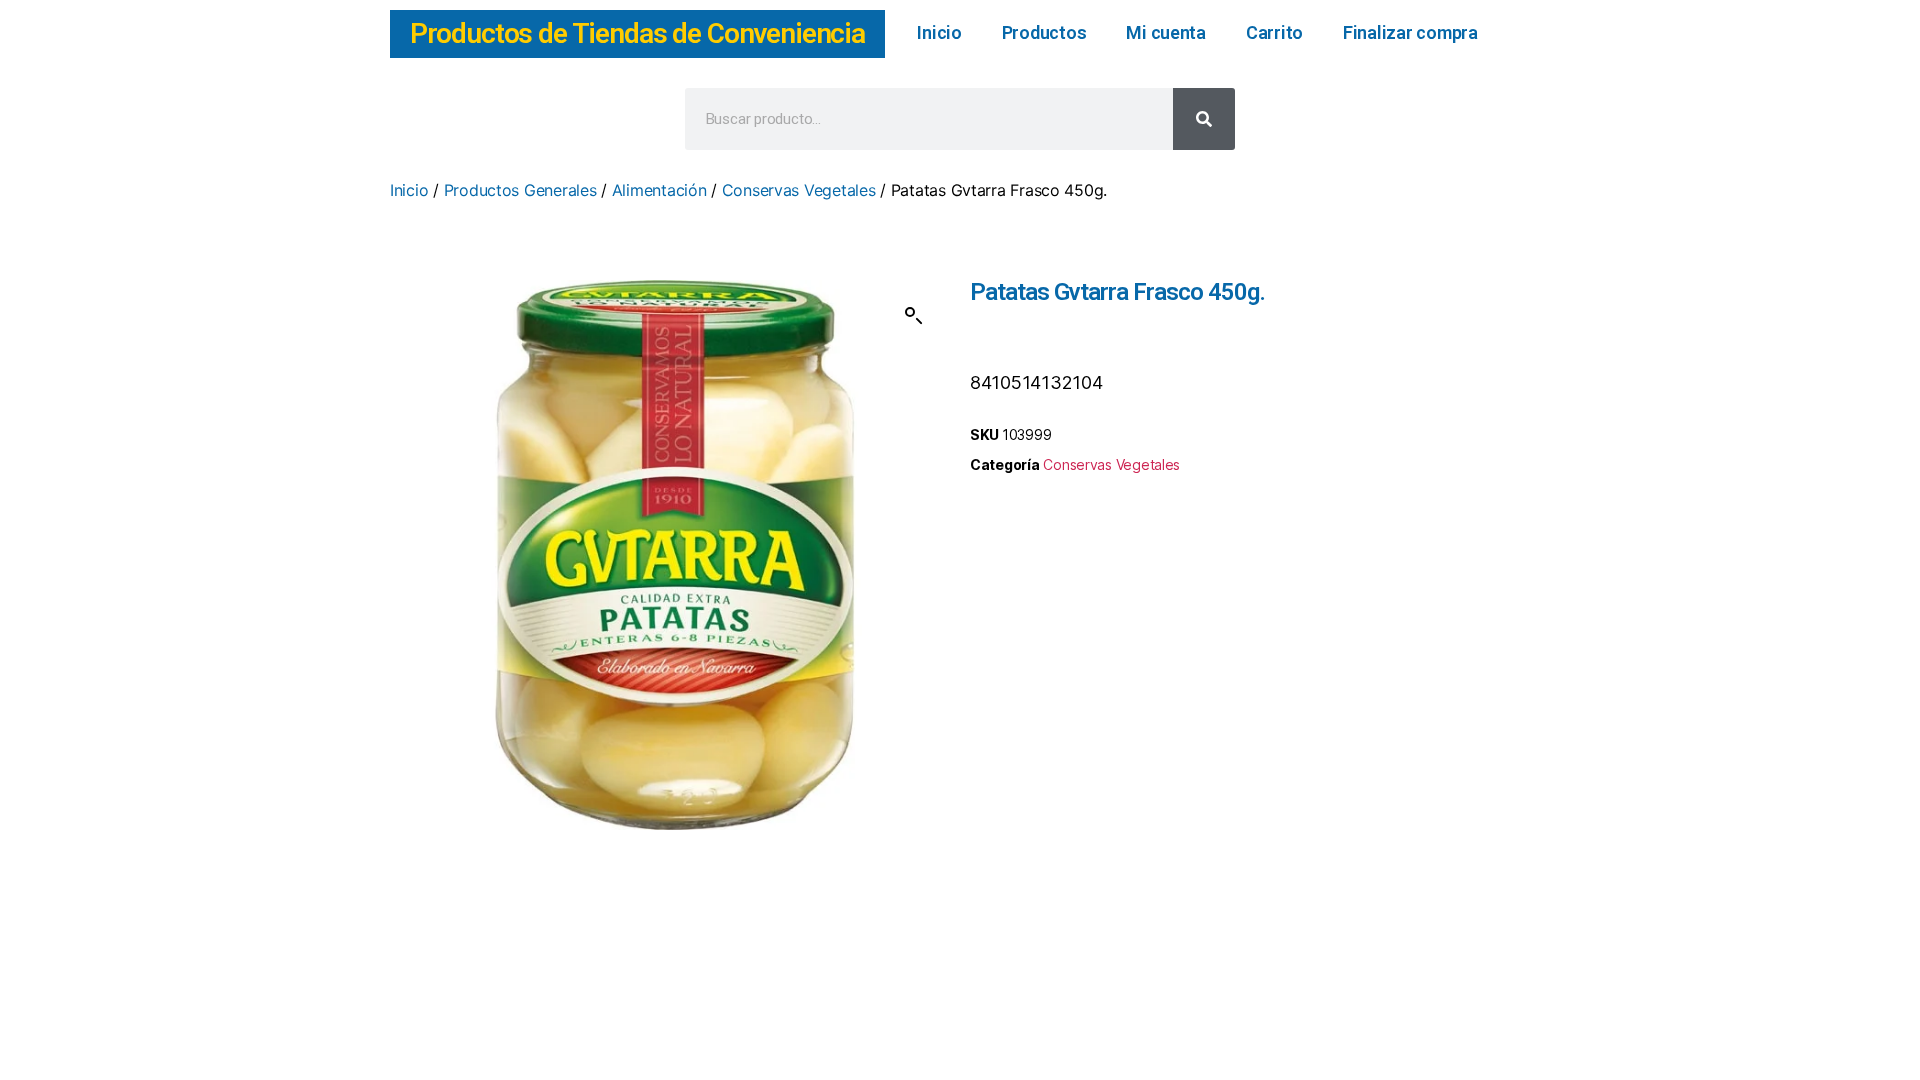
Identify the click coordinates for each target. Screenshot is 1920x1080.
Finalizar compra (1410, 32)
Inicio (939, 32)
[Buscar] (1204, 119)
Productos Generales (520, 190)
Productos (1044, 32)
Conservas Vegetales (799, 190)
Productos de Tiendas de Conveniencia (637, 33)
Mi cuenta (1166, 32)
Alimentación (659, 190)
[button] (914, 316)
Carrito (1274, 32)
